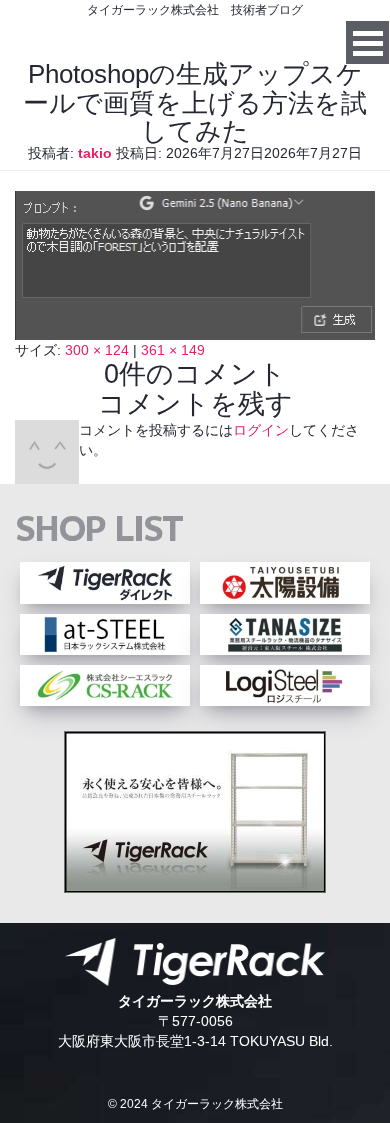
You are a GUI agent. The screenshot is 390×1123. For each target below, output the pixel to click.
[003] (195, 330)
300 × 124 (97, 350)
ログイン (261, 430)
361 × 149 (173, 350)
